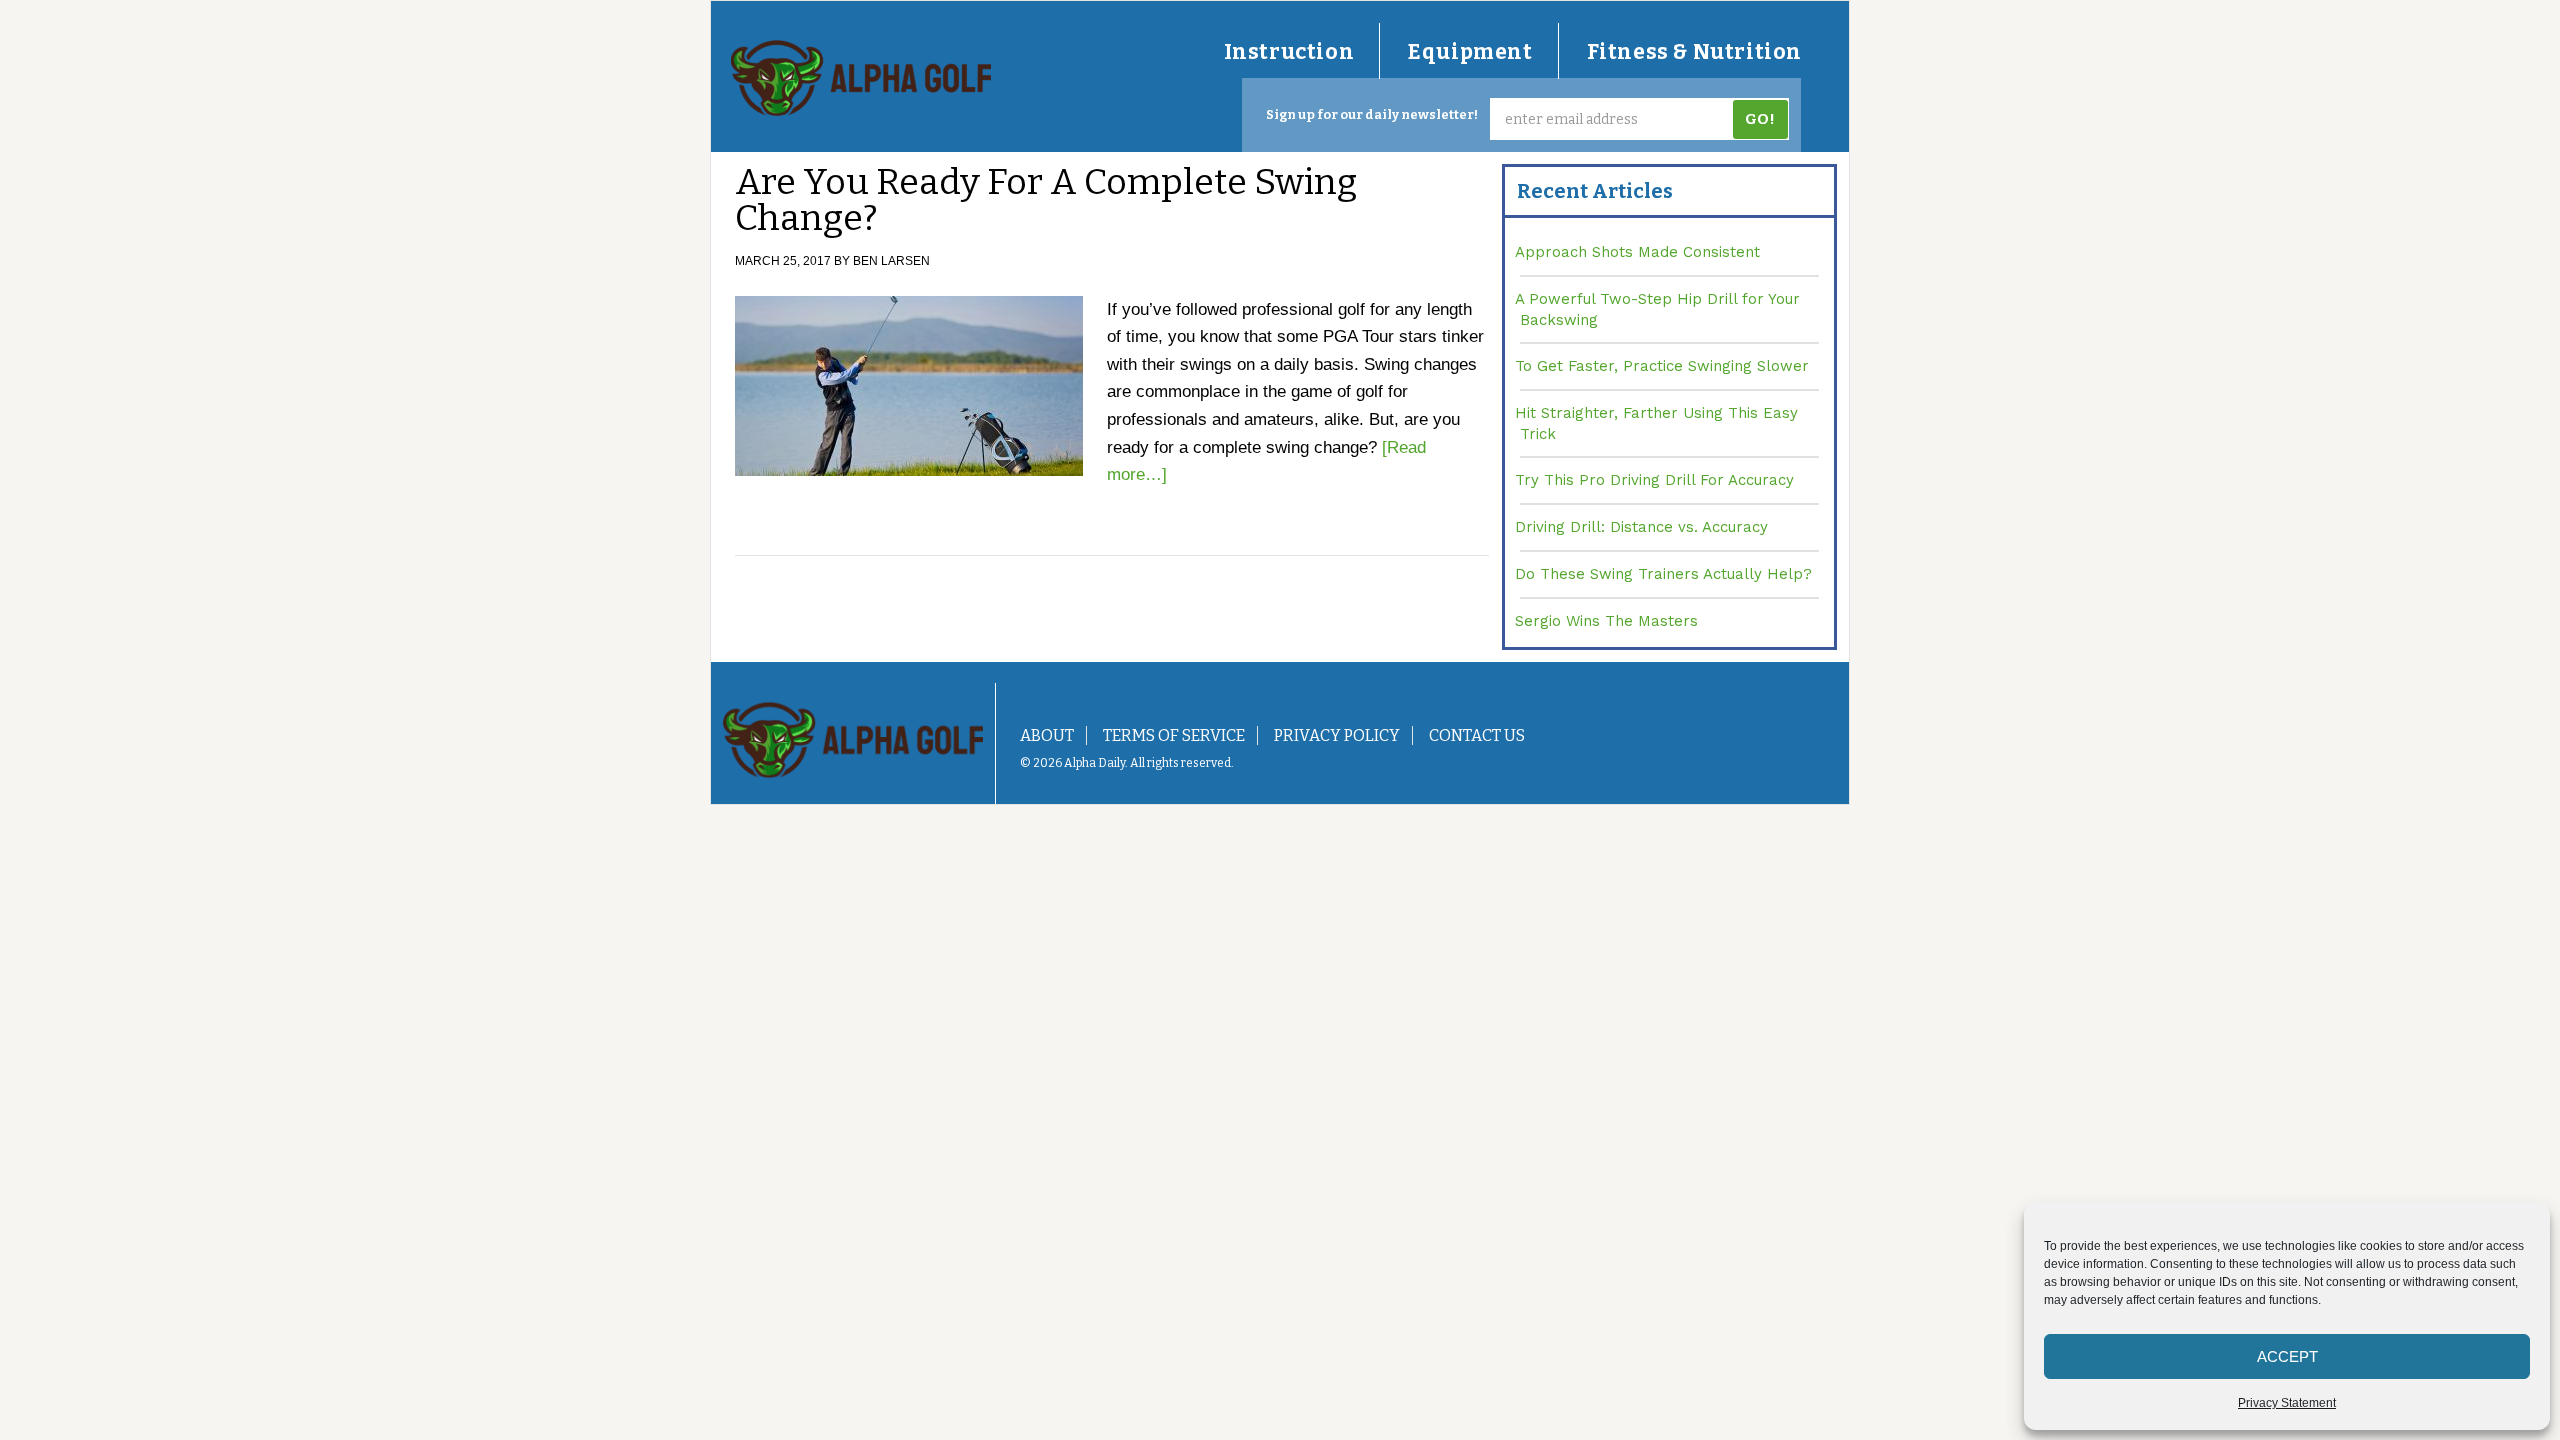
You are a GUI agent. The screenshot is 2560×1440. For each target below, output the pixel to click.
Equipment (1470, 52)
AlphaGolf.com (861, 78)
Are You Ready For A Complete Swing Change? (1046, 200)
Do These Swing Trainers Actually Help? (1663, 574)
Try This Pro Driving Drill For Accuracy (1654, 480)
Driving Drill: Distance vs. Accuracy (1641, 527)
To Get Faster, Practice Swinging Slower (1662, 366)
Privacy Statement (2287, 1403)
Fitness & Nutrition (1694, 52)
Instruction (1289, 52)
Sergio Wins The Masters (1606, 621)
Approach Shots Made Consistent (1637, 252)
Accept (2287, 1356)
